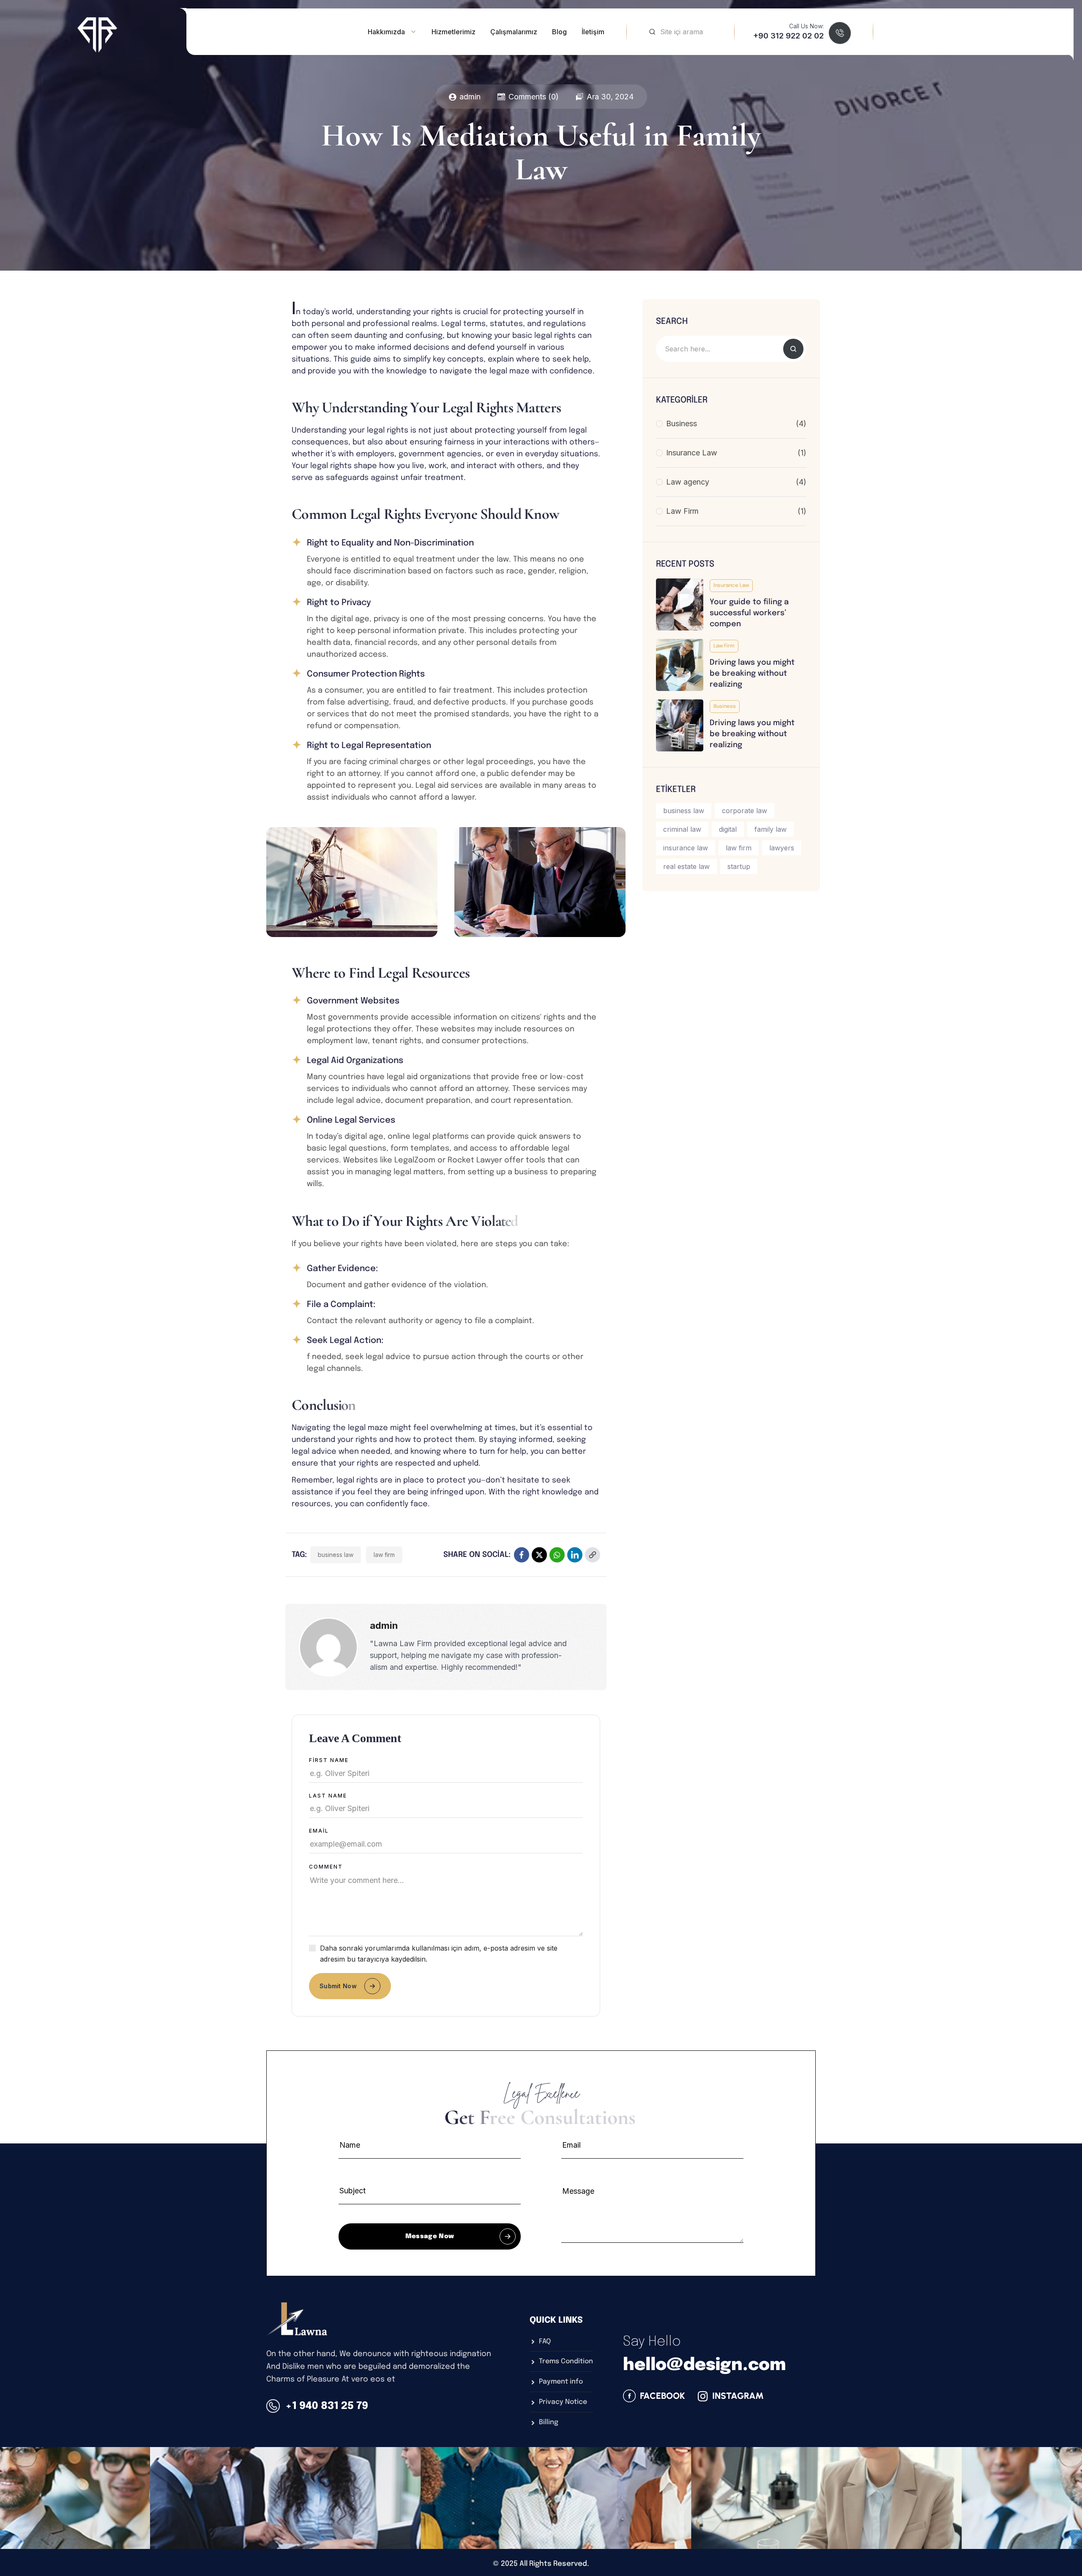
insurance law (686, 848)
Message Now (430, 2236)
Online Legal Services (351, 1120)
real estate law (686, 866)
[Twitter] (539, 1555)
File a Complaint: (341, 1305)
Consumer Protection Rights (366, 674)
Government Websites (353, 1001)
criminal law (682, 829)
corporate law (745, 811)
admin (470, 97)
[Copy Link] (593, 1555)
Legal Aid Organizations (355, 1061)
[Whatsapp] (557, 1555)
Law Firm (724, 646)
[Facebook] (522, 1555)
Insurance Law (731, 586)
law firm (384, 1555)
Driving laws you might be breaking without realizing (752, 674)
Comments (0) (534, 97)
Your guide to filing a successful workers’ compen (749, 613)
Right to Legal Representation (369, 746)
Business (725, 707)
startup (739, 866)
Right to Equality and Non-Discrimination (390, 543)
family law (771, 829)
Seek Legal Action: (345, 1341)
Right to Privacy (339, 603)
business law (336, 1555)
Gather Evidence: (342, 1269)
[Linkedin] (575, 1555)
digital (728, 829)
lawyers (782, 848)
